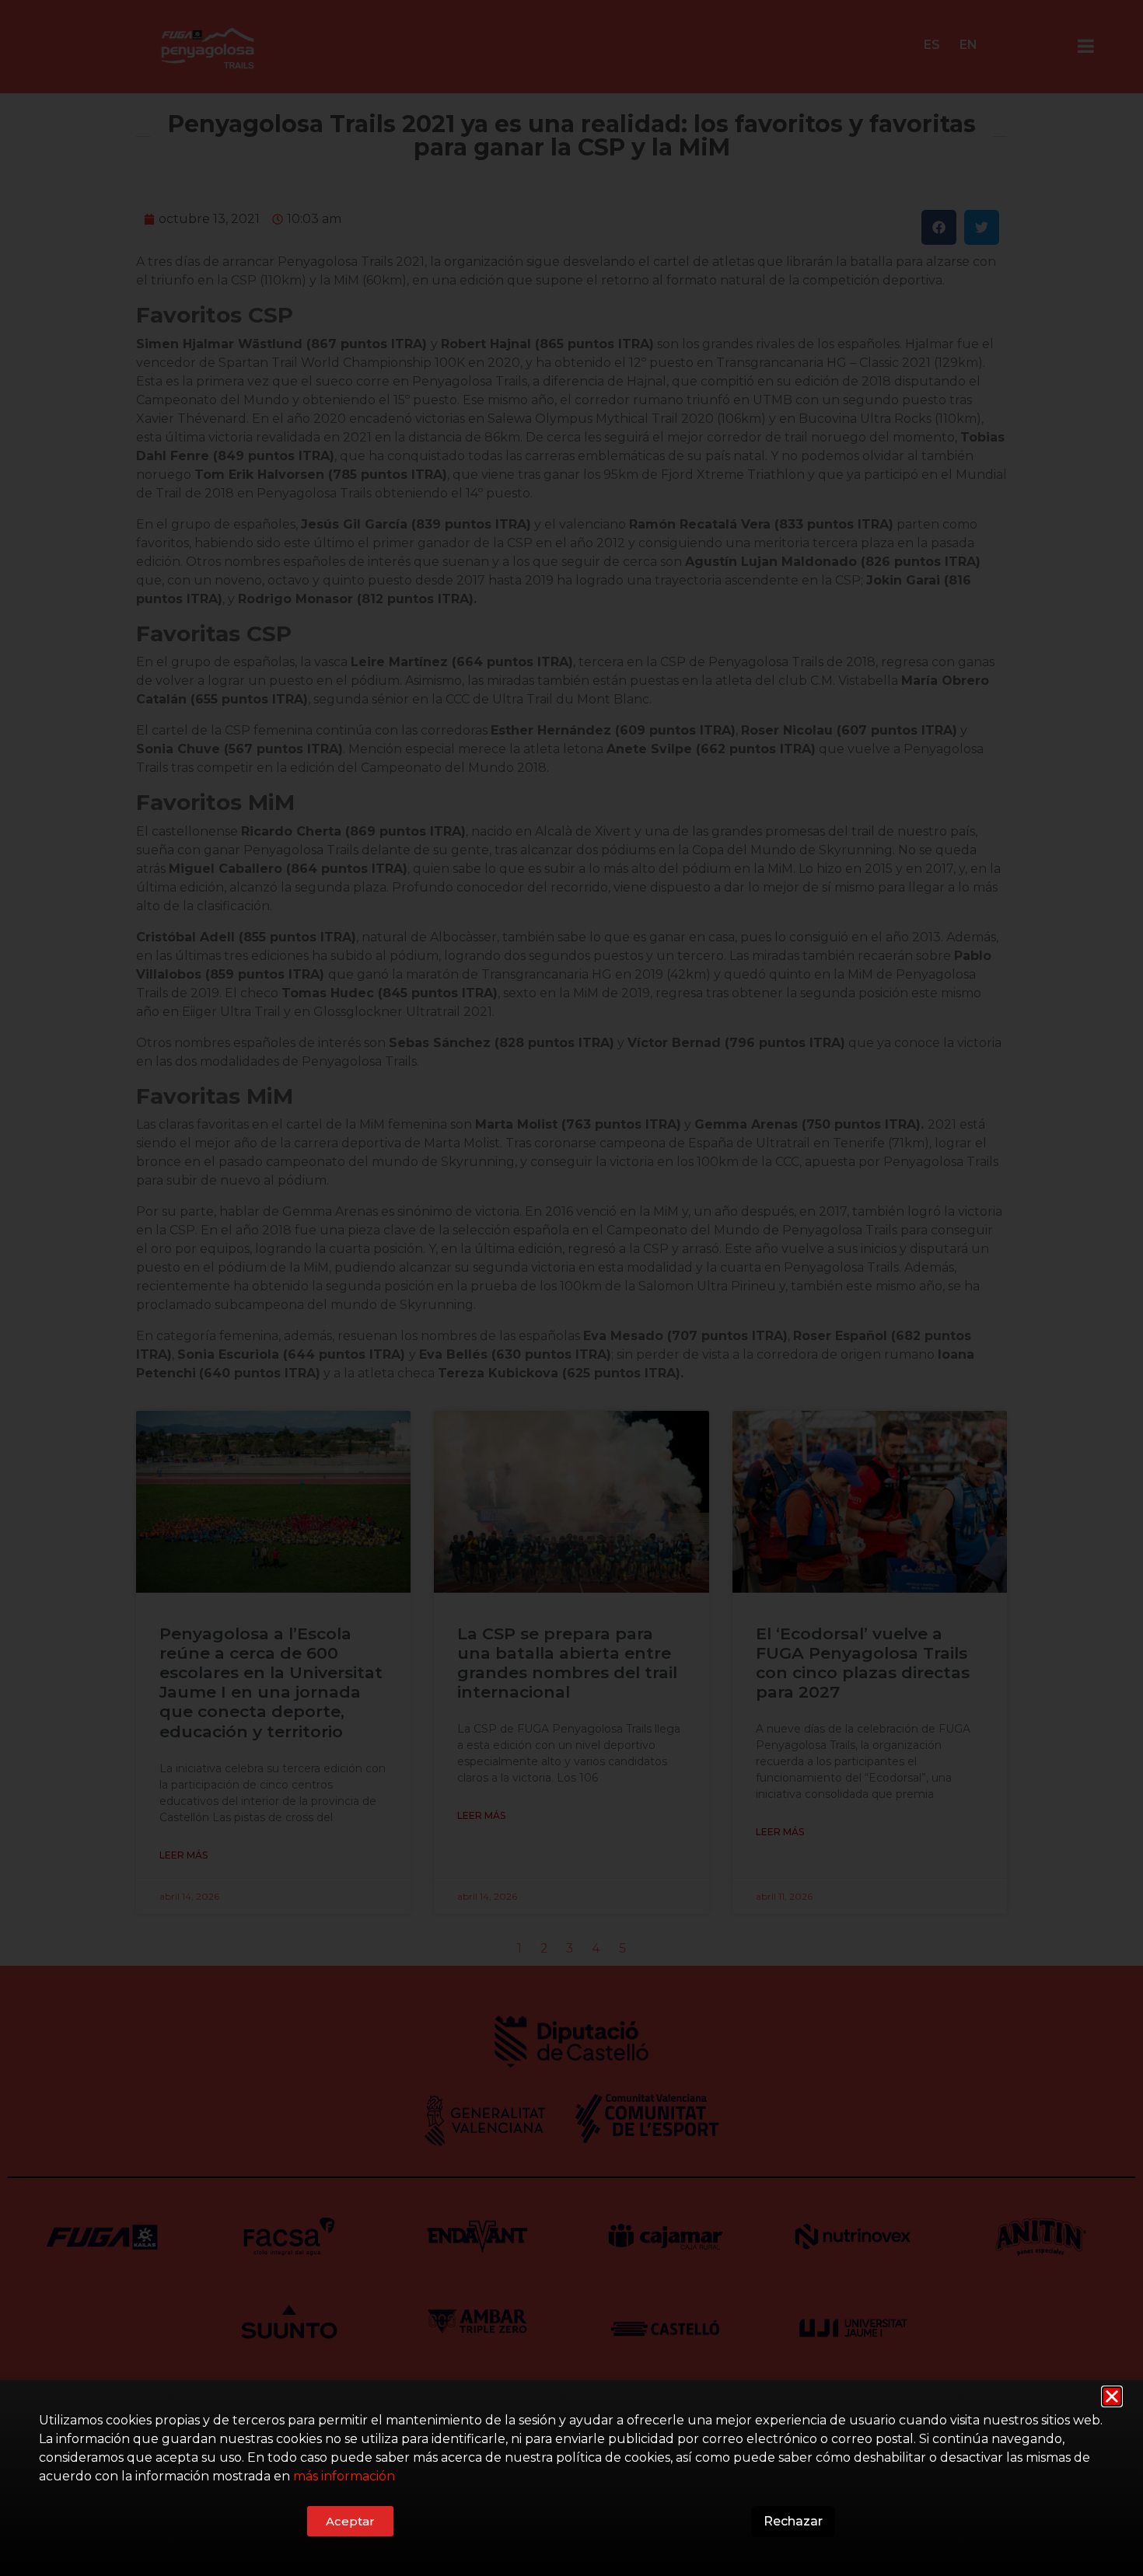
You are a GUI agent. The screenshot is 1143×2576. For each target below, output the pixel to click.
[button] (1112, 2396)
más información (344, 2476)
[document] (571, 1288)
